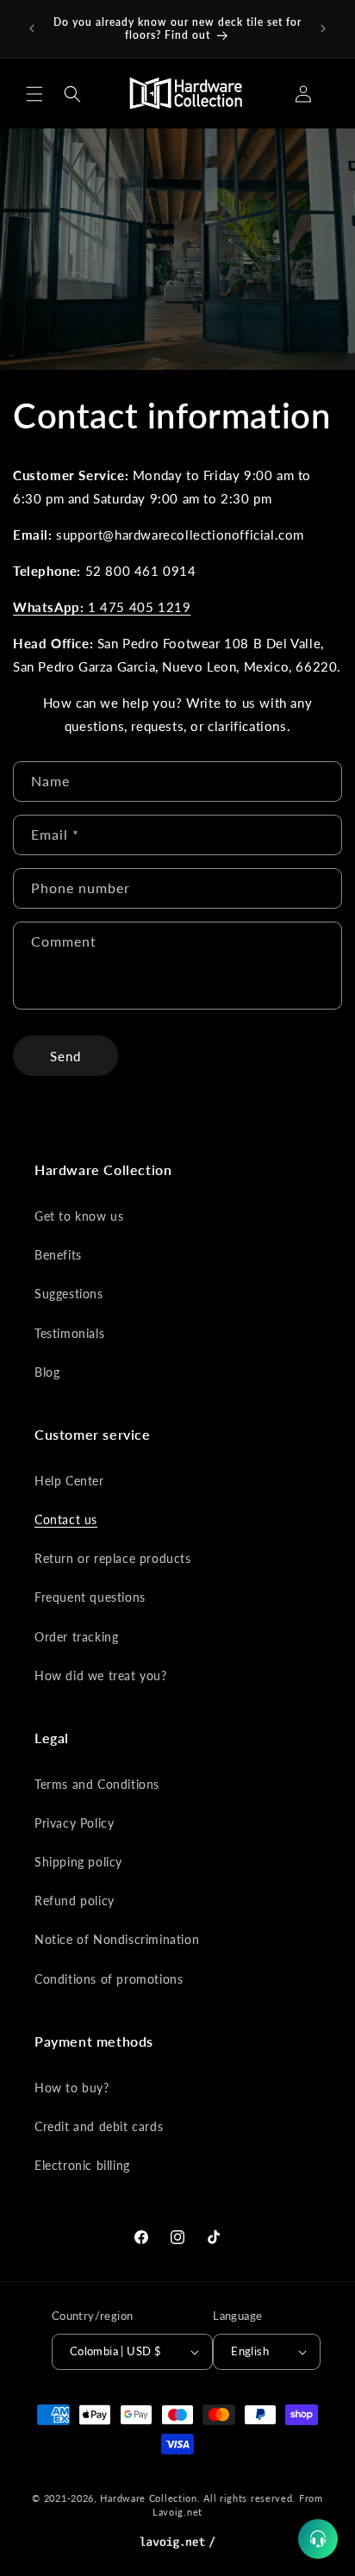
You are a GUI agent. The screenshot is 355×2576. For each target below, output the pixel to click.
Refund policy (75, 1901)
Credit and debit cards (99, 2126)
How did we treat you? (101, 1676)
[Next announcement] (323, 28)
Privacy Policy (74, 1823)
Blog (47, 1372)
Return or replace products (113, 1558)
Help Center (69, 1481)
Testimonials (69, 1333)
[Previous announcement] (32, 28)
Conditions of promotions (109, 1979)
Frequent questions (90, 1597)
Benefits (58, 1255)
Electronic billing (82, 2165)
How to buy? (72, 2088)
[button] (34, 94)
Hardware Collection (148, 2498)
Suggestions (69, 1294)
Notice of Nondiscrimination (117, 1939)
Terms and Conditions (97, 1784)
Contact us (66, 1519)
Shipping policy (78, 1862)
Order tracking (76, 1637)
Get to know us (79, 1216)
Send (65, 1056)
